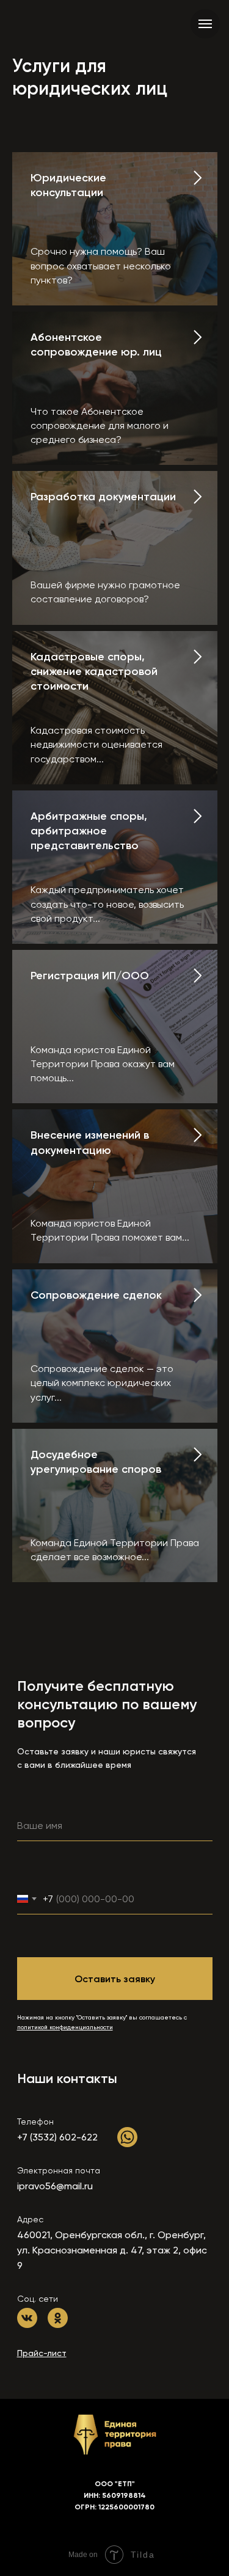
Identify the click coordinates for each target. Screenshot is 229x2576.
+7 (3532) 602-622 (57, 2137)
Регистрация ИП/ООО (90, 976)
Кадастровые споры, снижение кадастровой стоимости (94, 672)
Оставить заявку (115, 1979)
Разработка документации (103, 497)
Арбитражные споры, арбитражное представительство (89, 831)
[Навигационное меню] (205, 24)
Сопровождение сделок (96, 1295)
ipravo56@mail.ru (55, 2186)
